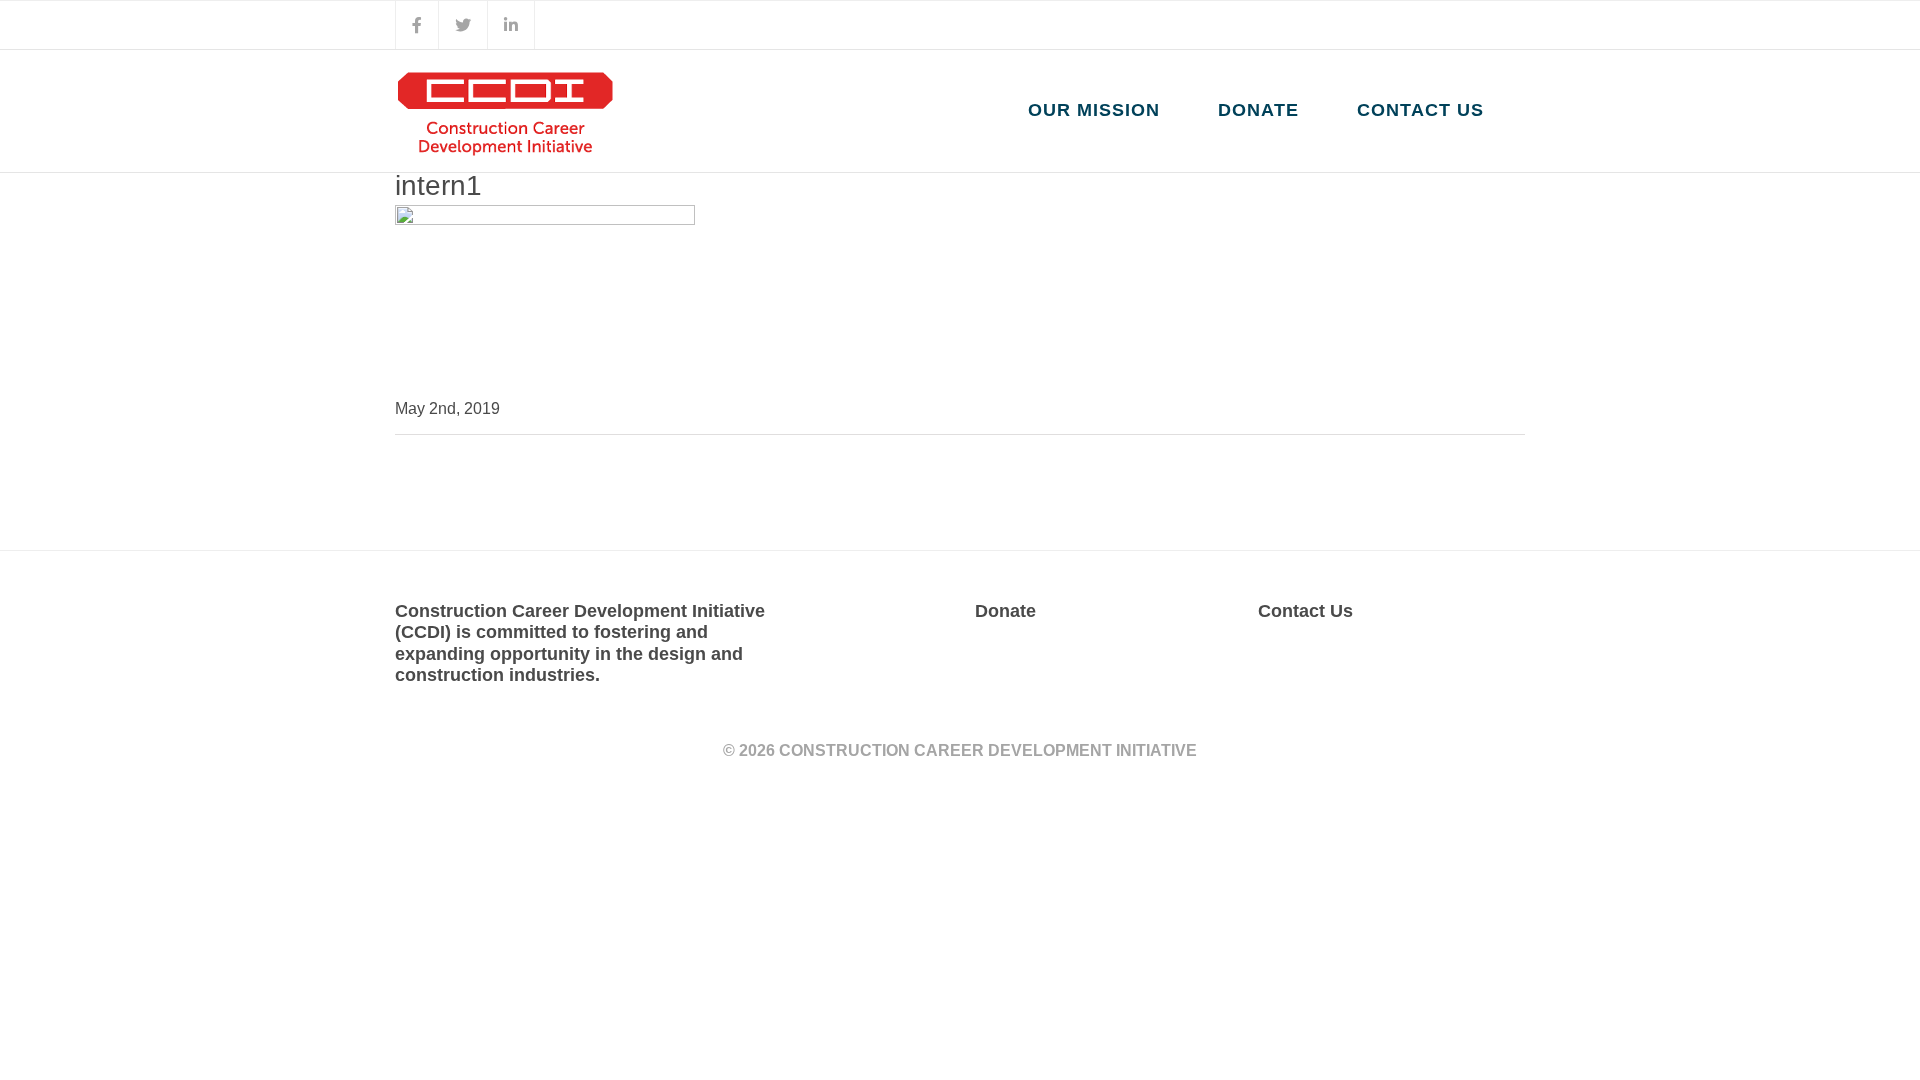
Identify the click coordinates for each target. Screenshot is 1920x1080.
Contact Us (1305, 611)
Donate (1005, 611)
